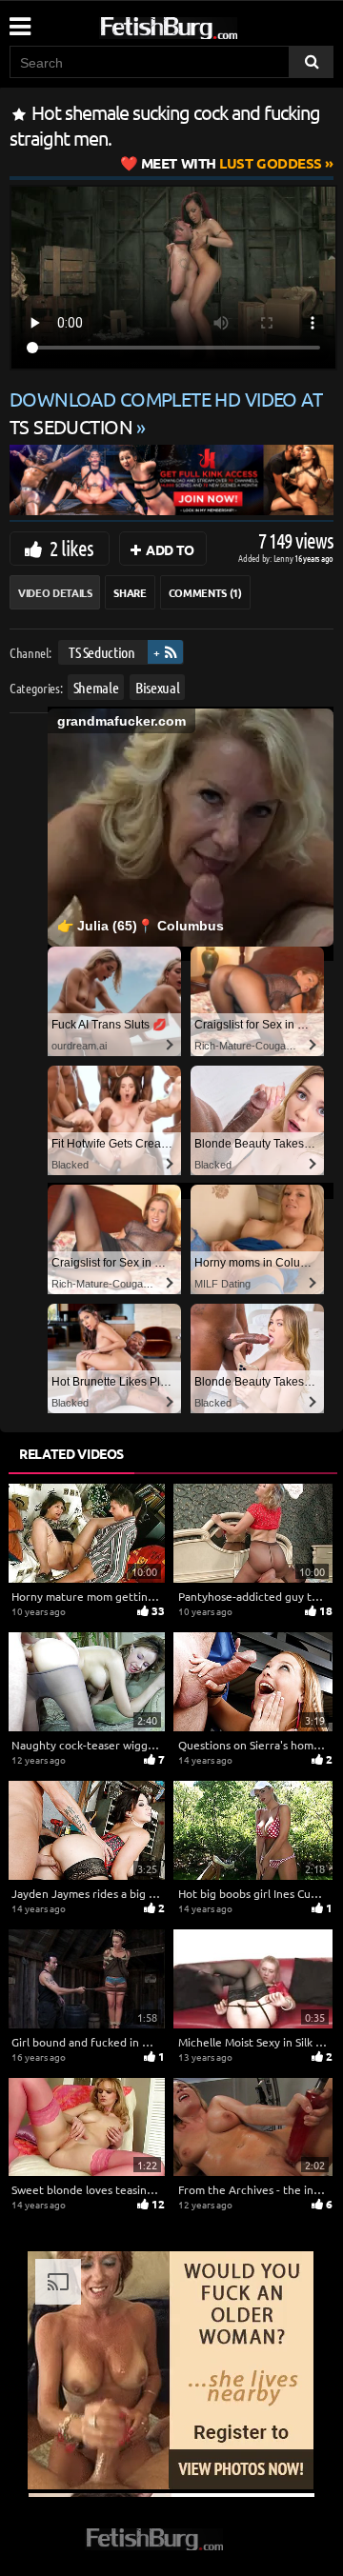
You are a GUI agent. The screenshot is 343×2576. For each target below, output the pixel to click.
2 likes (71, 548)
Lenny (284, 558)
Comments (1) (205, 592)
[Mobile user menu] (19, 20)
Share (130, 592)
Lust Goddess (232, 163)
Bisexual (157, 687)
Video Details (55, 592)
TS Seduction (102, 652)
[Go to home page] (205, 24)
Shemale (96, 687)
